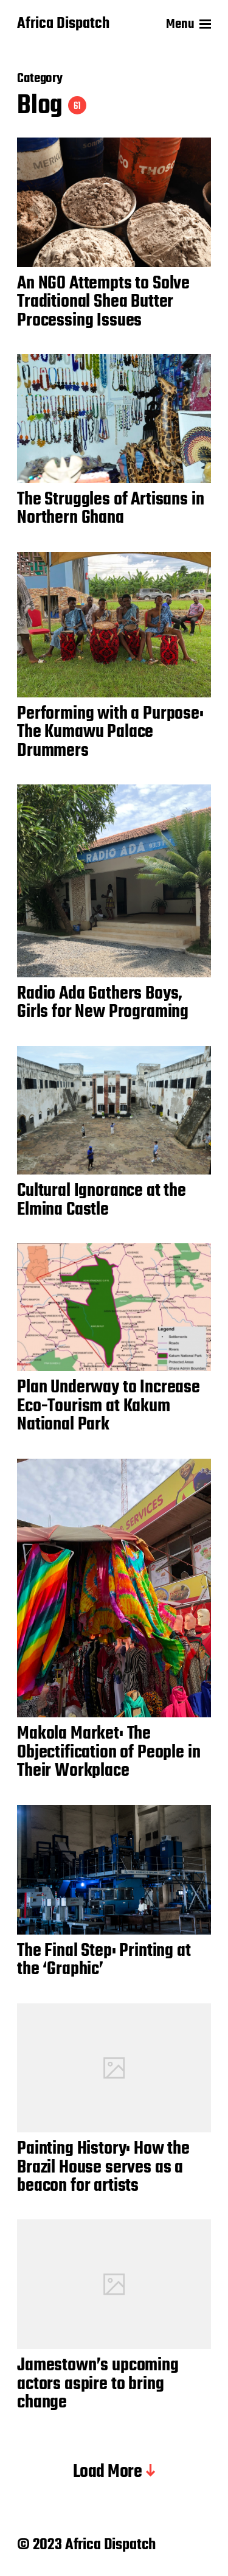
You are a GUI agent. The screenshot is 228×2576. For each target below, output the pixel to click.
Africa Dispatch (63, 24)
